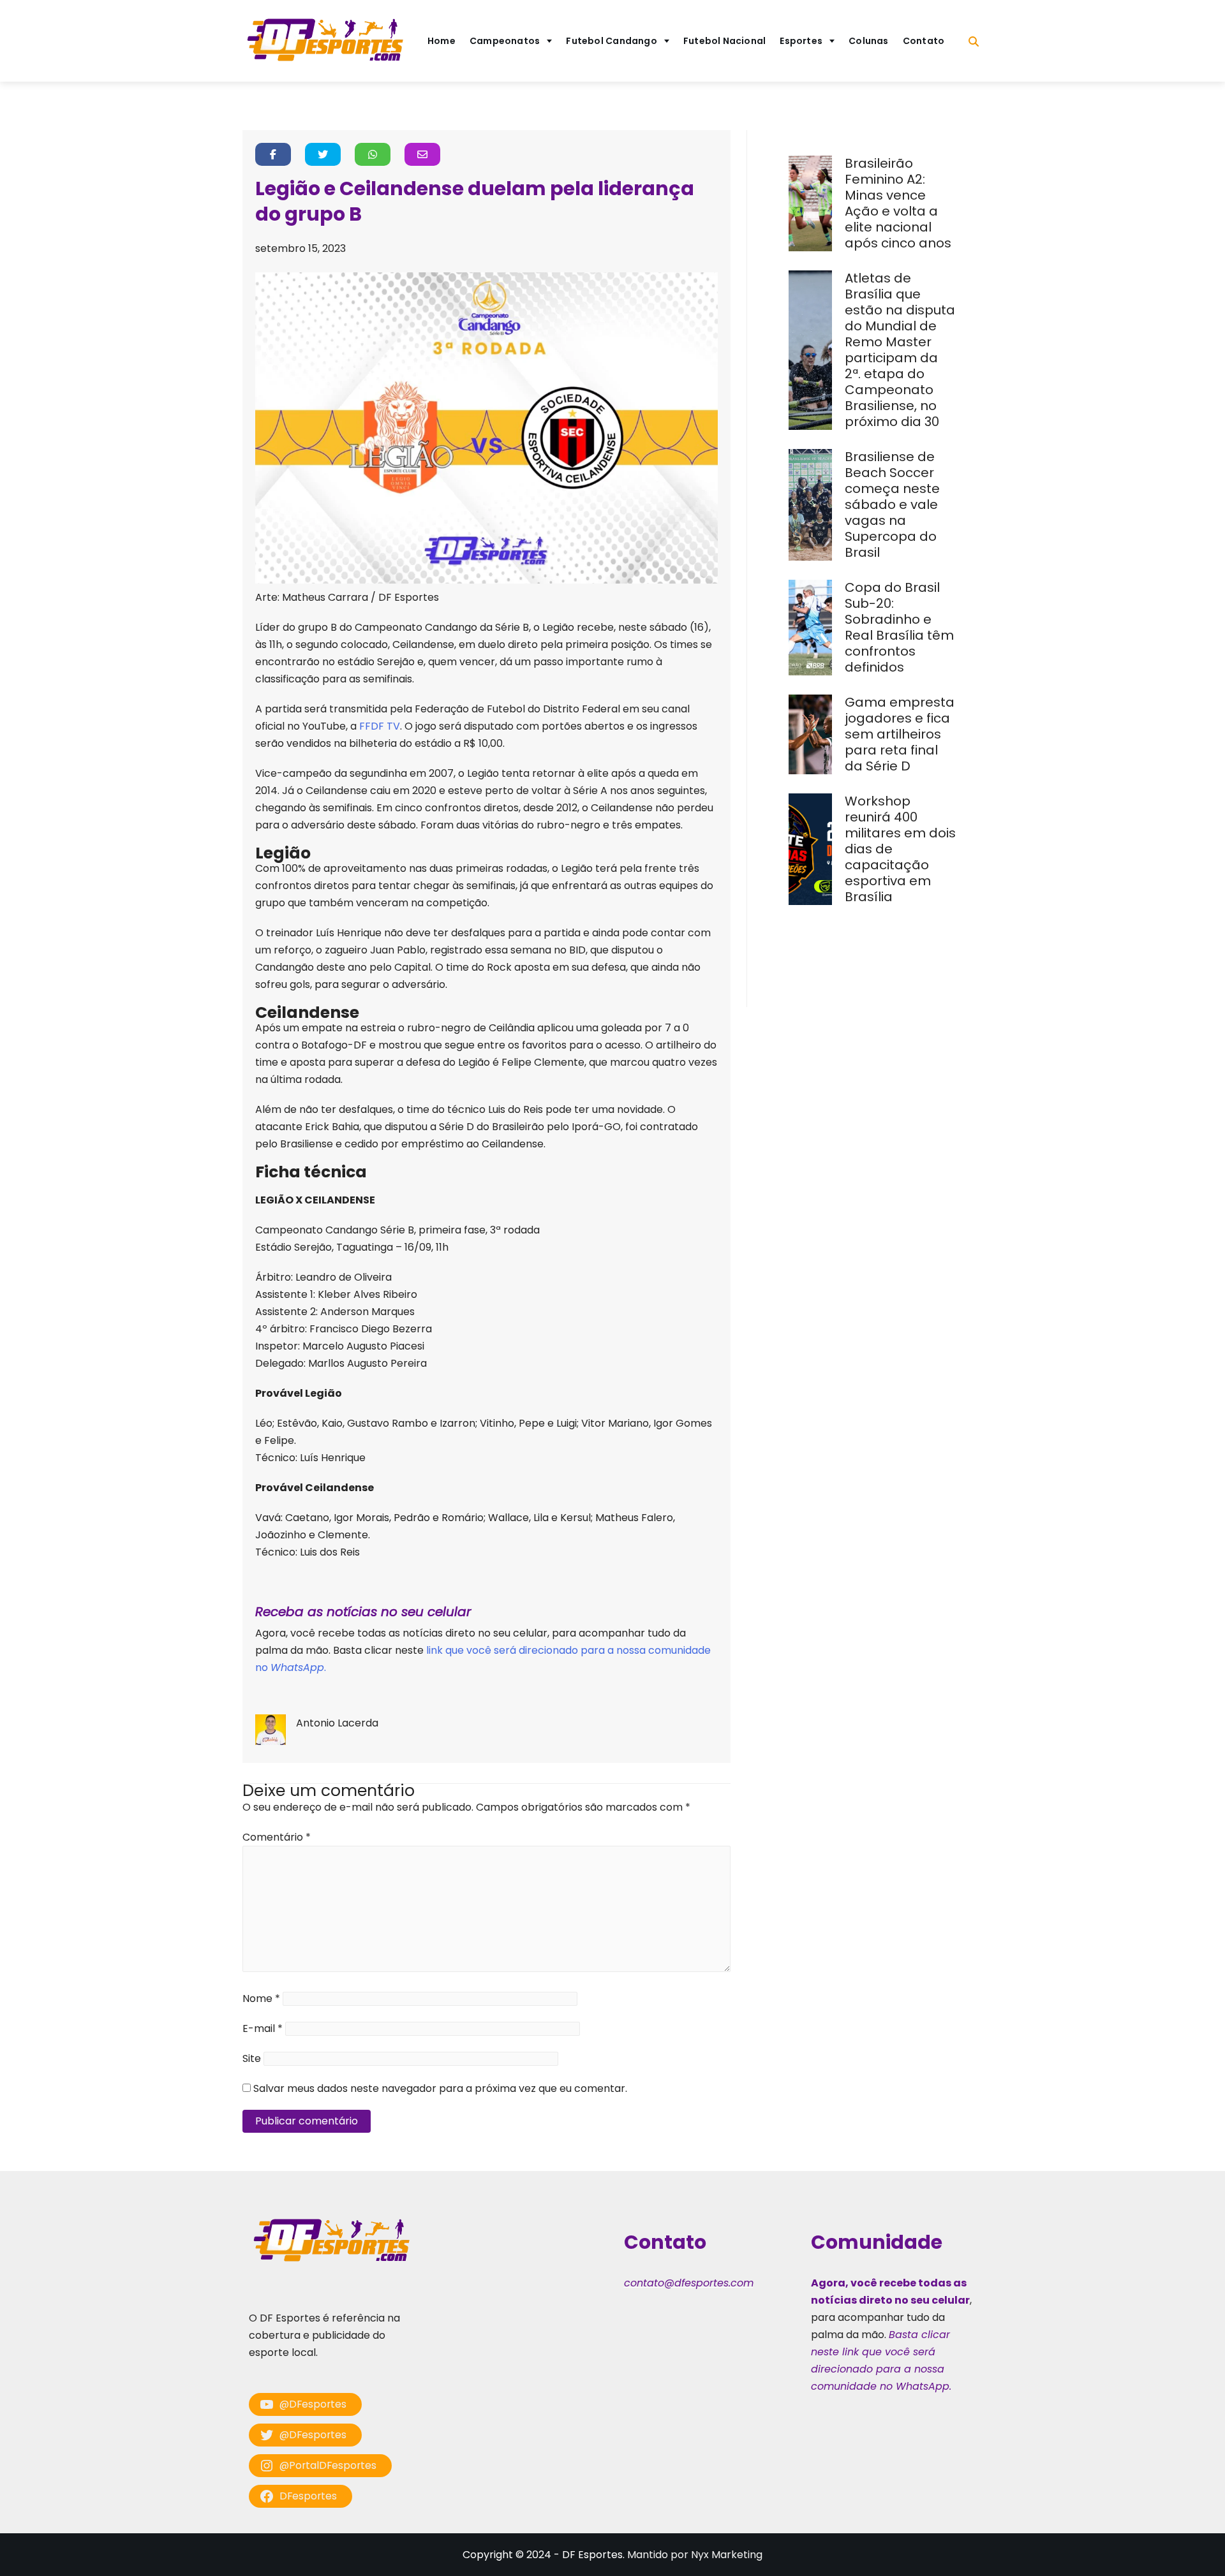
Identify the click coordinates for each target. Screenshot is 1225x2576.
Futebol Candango (612, 41)
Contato (924, 41)
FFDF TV (380, 726)
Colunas (869, 41)
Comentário (277, 1837)
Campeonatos (505, 41)
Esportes (801, 41)
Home (442, 41)
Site (252, 2058)
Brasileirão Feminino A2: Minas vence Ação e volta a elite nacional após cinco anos (900, 203)
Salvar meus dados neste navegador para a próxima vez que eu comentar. (440, 2088)
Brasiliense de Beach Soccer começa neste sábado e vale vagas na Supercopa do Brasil (892, 504)
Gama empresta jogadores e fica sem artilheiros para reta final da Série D (900, 734)
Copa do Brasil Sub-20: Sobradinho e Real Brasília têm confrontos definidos (899, 627)
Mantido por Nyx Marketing (695, 2555)
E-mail (263, 2028)
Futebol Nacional (725, 41)
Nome (261, 1998)
